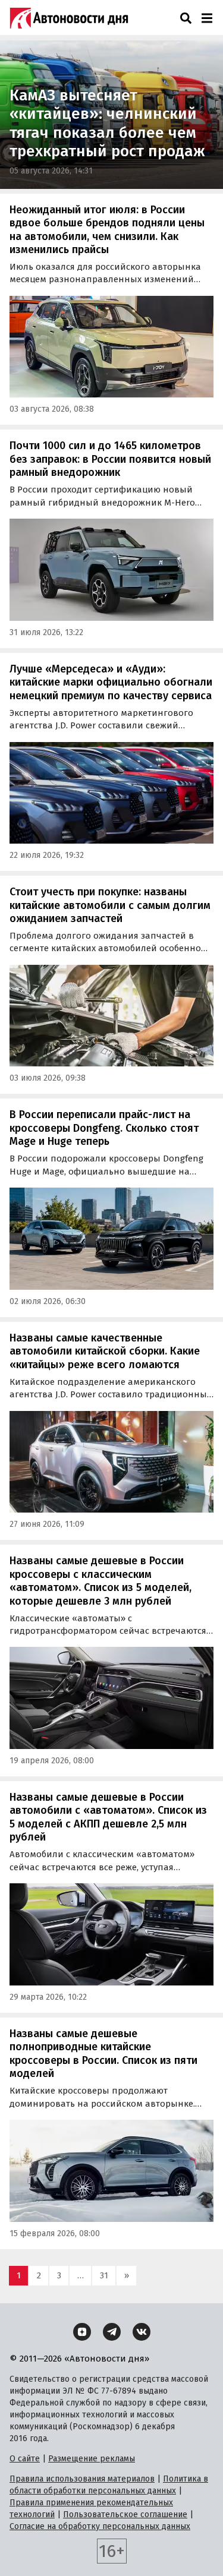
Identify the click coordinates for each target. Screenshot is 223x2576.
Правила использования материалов (82, 2479)
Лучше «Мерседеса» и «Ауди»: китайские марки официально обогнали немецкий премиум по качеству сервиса (111, 682)
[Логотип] (69, 18)
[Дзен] (82, 2332)
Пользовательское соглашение (125, 2515)
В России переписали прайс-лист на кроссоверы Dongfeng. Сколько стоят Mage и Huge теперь (104, 1128)
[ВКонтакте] (142, 2332)
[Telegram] (112, 2332)
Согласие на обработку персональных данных (100, 2526)
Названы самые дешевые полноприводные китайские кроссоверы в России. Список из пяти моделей (103, 2054)
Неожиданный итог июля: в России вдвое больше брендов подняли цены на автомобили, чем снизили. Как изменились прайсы (107, 230)
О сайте (25, 2459)
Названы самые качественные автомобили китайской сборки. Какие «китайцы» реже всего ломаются (105, 1351)
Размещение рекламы (92, 2459)
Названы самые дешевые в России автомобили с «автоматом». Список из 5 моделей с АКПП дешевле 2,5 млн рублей (108, 1817)
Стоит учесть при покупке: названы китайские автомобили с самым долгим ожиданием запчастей (110, 905)
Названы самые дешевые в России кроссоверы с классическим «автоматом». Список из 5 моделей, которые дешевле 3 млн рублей (100, 1581)
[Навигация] (207, 18)
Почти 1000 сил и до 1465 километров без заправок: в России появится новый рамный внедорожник (110, 459)
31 (104, 2275)
